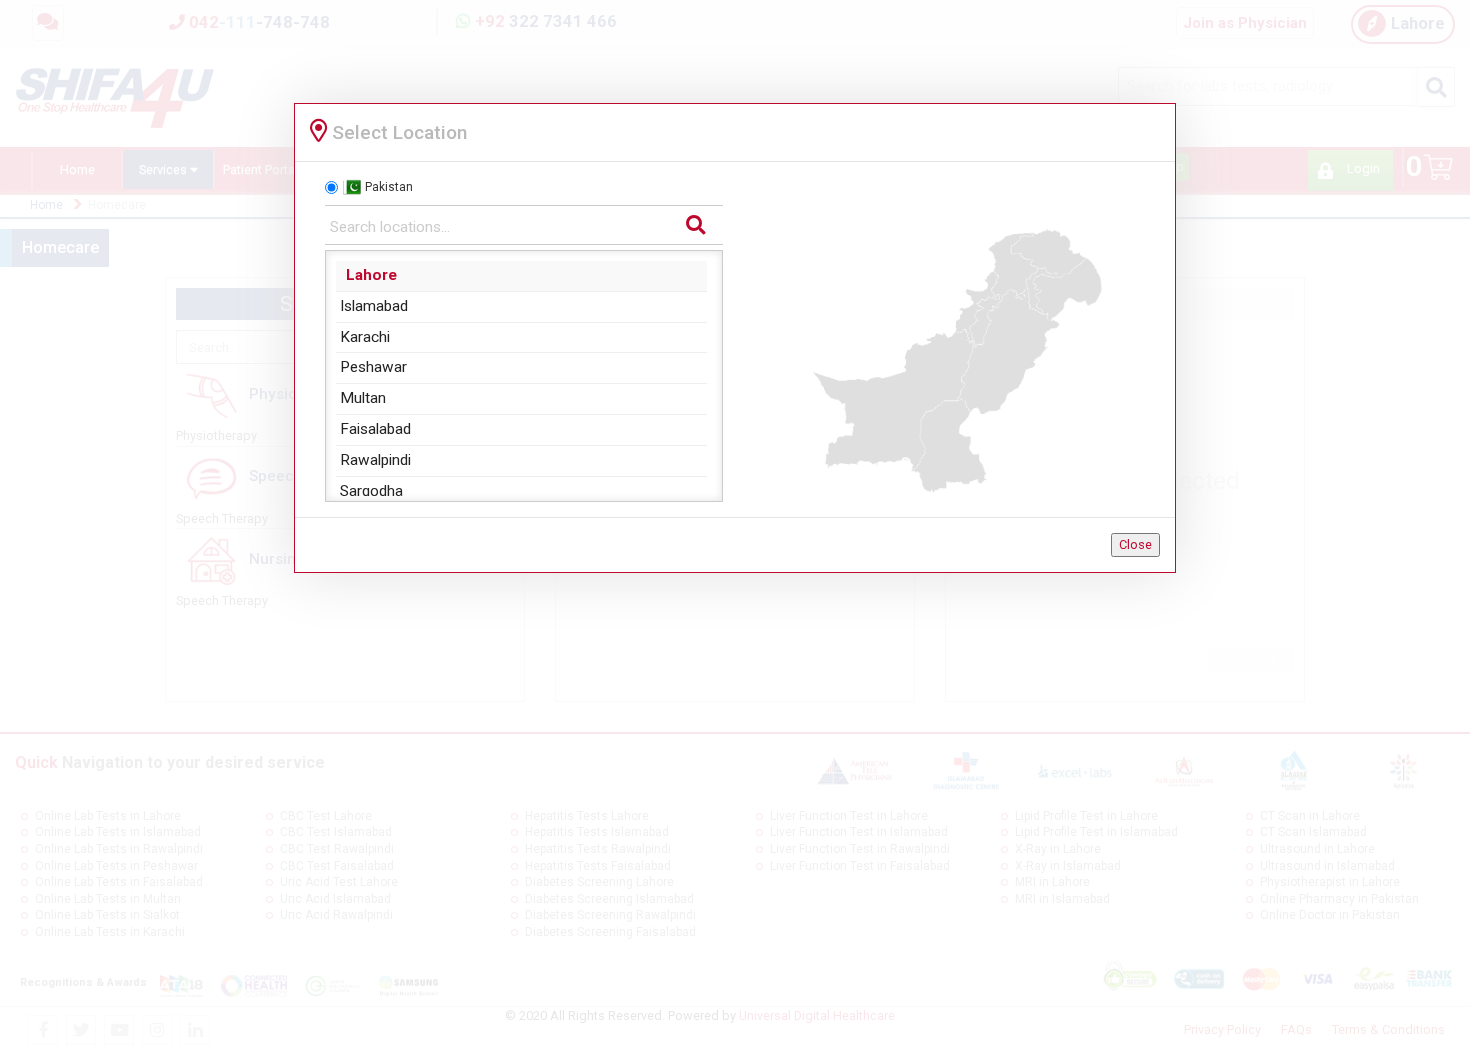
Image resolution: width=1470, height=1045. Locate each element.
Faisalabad (375, 429)
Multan (363, 398)
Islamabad (374, 306)
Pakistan (389, 187)
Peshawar (373, 367)
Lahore (371, 275)
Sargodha (371, 491)
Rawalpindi (375, 460)
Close (1135, 544)
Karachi (365, 337)
